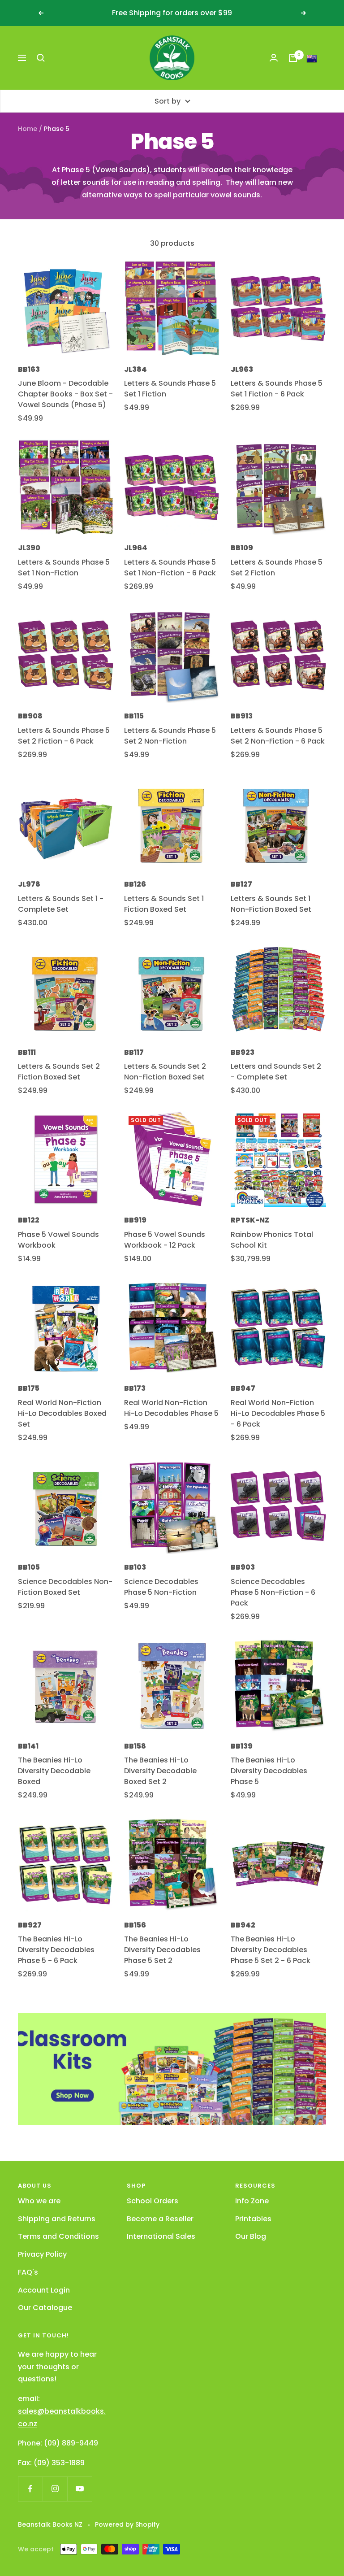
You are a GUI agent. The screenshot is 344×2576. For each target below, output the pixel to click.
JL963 (242, 369)
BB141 (28, 1746)
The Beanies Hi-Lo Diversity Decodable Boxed (54, 1771)
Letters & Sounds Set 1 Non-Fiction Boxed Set (271, 904)
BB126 (135, 884)
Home (28, 129)
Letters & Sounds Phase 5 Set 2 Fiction (277, 568)
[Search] (41, 58)
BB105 (29, 1567)
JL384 (135, 369)
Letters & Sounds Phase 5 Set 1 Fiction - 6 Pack (277, 389)
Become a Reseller (160, 2219)
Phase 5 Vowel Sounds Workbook (58, 1240)
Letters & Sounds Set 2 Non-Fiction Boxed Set (165, 1072)
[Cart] (293, 58)
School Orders (153, 2201)
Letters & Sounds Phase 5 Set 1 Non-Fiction (64, 568)
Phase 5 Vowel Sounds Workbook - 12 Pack (165, 1240)
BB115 (134, 716)
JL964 (136, 548)
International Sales (161, 2236)
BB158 (135, 1746)
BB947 (243, 1388)
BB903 (243, 1567)
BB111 (27, 1052)
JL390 (29, 548)
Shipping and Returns (57, 2219)
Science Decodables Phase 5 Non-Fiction (161, 1587)
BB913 (242, 716)
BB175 (29, 1388)
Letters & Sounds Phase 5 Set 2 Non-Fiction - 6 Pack (278, 736)
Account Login (44, 2290)
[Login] (274, 58)
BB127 (241, 884)
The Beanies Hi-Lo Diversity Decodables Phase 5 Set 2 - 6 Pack (271, 1950)
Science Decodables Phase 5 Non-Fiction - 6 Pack (273, 1592)
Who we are (39, 2201)
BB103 (135, 1567)
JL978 (29, 884)
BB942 (243, 1925)
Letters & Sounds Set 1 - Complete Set (61, 904)
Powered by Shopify (127, 2524)
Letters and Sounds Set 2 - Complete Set (276, 1072)
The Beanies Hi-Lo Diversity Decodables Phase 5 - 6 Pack (56, 1950)
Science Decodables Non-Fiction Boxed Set (65, 1587)
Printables (253, 2219)
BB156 (135, 1925)
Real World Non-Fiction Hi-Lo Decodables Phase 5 (171, 1408)
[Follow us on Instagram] (55, 2489)
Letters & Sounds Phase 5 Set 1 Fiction (170, 389)
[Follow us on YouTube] (80, 2489)
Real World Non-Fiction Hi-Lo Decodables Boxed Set (62, 1413)
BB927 (30, 1925)
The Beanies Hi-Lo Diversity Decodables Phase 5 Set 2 (162, 1950)
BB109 (242, 548)
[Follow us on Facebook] (30, 2489)
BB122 (29, 1220)
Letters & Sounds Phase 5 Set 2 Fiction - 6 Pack (64, 736)
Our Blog (251, 2236)
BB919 (135, 1220)
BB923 (243, 1052)
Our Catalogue (45, 2308)
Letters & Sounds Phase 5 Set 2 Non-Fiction (170, 736)
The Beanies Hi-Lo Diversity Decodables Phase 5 (269, 1771)
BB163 (29, 369)
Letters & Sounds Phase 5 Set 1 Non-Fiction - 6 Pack (170, 568)
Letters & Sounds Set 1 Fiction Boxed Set (164, 904)
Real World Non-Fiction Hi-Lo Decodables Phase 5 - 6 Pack (278, 1413)
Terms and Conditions (58, 2236)
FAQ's (28, 2272)
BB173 (135, 1388)
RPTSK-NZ (250, 1220)
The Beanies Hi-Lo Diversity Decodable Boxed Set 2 (160, 1771)
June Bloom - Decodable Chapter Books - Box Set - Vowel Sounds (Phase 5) (65, 394)
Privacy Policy (42, 2254)
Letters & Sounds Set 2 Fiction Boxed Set (59, 1072)
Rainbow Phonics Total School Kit (272, 1240)
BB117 (134, 1052)
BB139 (242, 1746)
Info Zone (252, 2201)
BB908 (30, 716)
